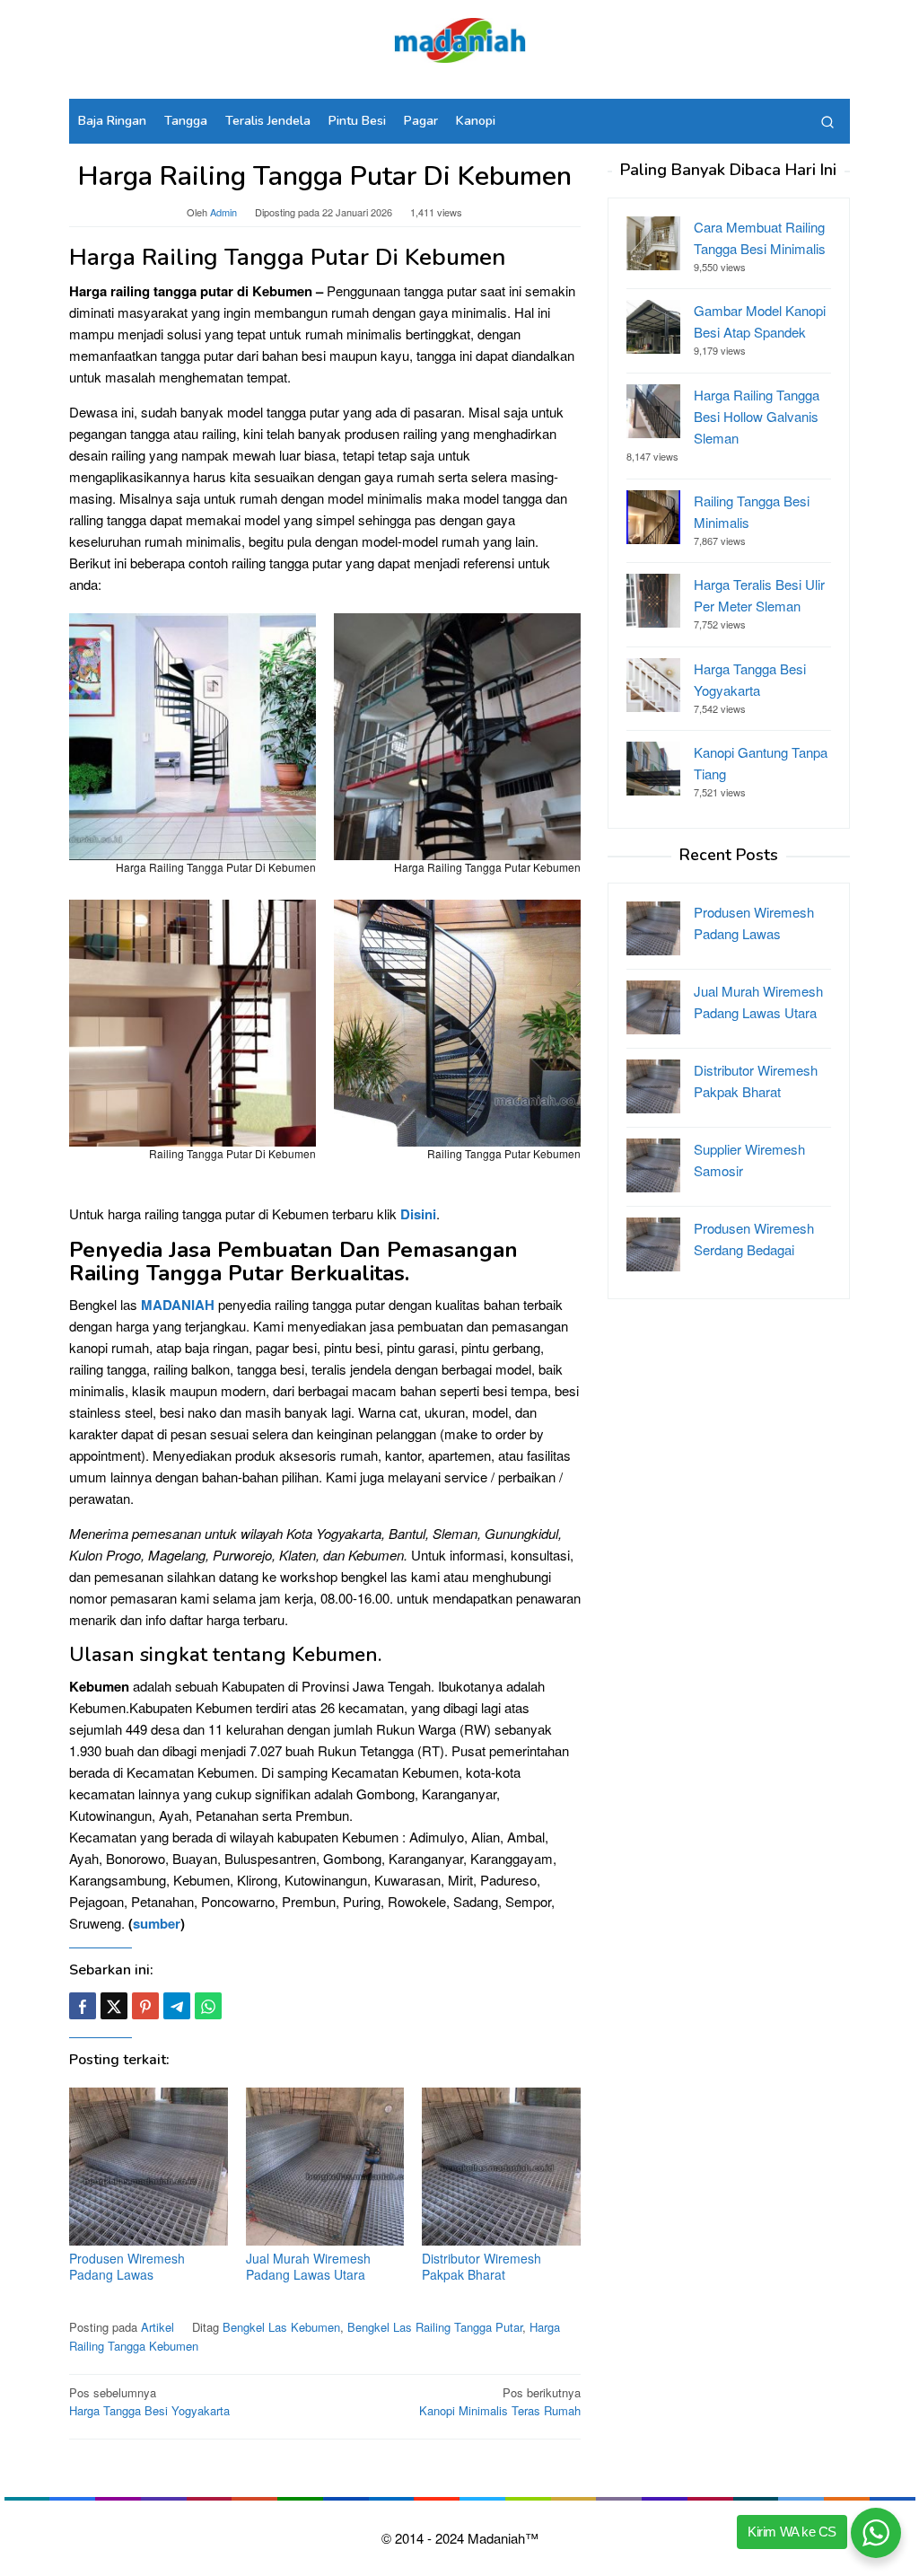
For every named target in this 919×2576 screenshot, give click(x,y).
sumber (157, 1923)
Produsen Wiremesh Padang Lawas (127, 2266)
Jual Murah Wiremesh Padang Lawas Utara (308, 2266)
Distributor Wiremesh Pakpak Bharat (481, 2266)
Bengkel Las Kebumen (281, 2327)
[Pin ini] (145, 2006)
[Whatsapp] (208, 2006)
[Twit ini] (114, 2006)
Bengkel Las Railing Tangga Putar (435, 2327)
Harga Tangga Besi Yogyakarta (149, 2402)
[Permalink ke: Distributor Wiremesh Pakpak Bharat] (501, 2167)
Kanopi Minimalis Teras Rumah (500, 2402)
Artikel (158, 2327)
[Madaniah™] (459, 38)
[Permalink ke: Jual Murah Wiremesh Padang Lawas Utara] (325, 2167)
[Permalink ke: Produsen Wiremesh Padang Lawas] (149, 2167)
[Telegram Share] (177, 2006)
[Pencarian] (827, 121)
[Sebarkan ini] (83, 2006)
